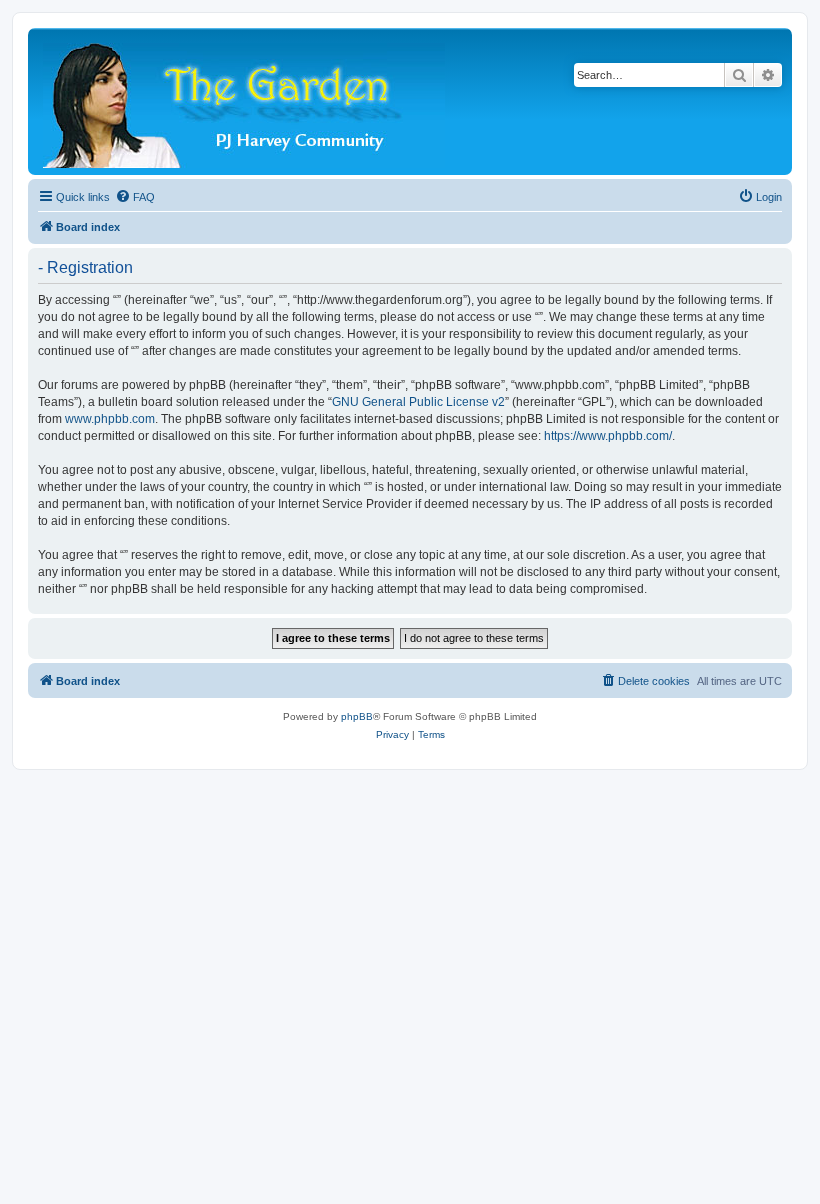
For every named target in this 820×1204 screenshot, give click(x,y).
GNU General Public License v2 (418, 402)
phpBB (357, 716)
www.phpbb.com (110, 419)
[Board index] (245, 101)
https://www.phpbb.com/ (608, 436)
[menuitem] (135, 197)
